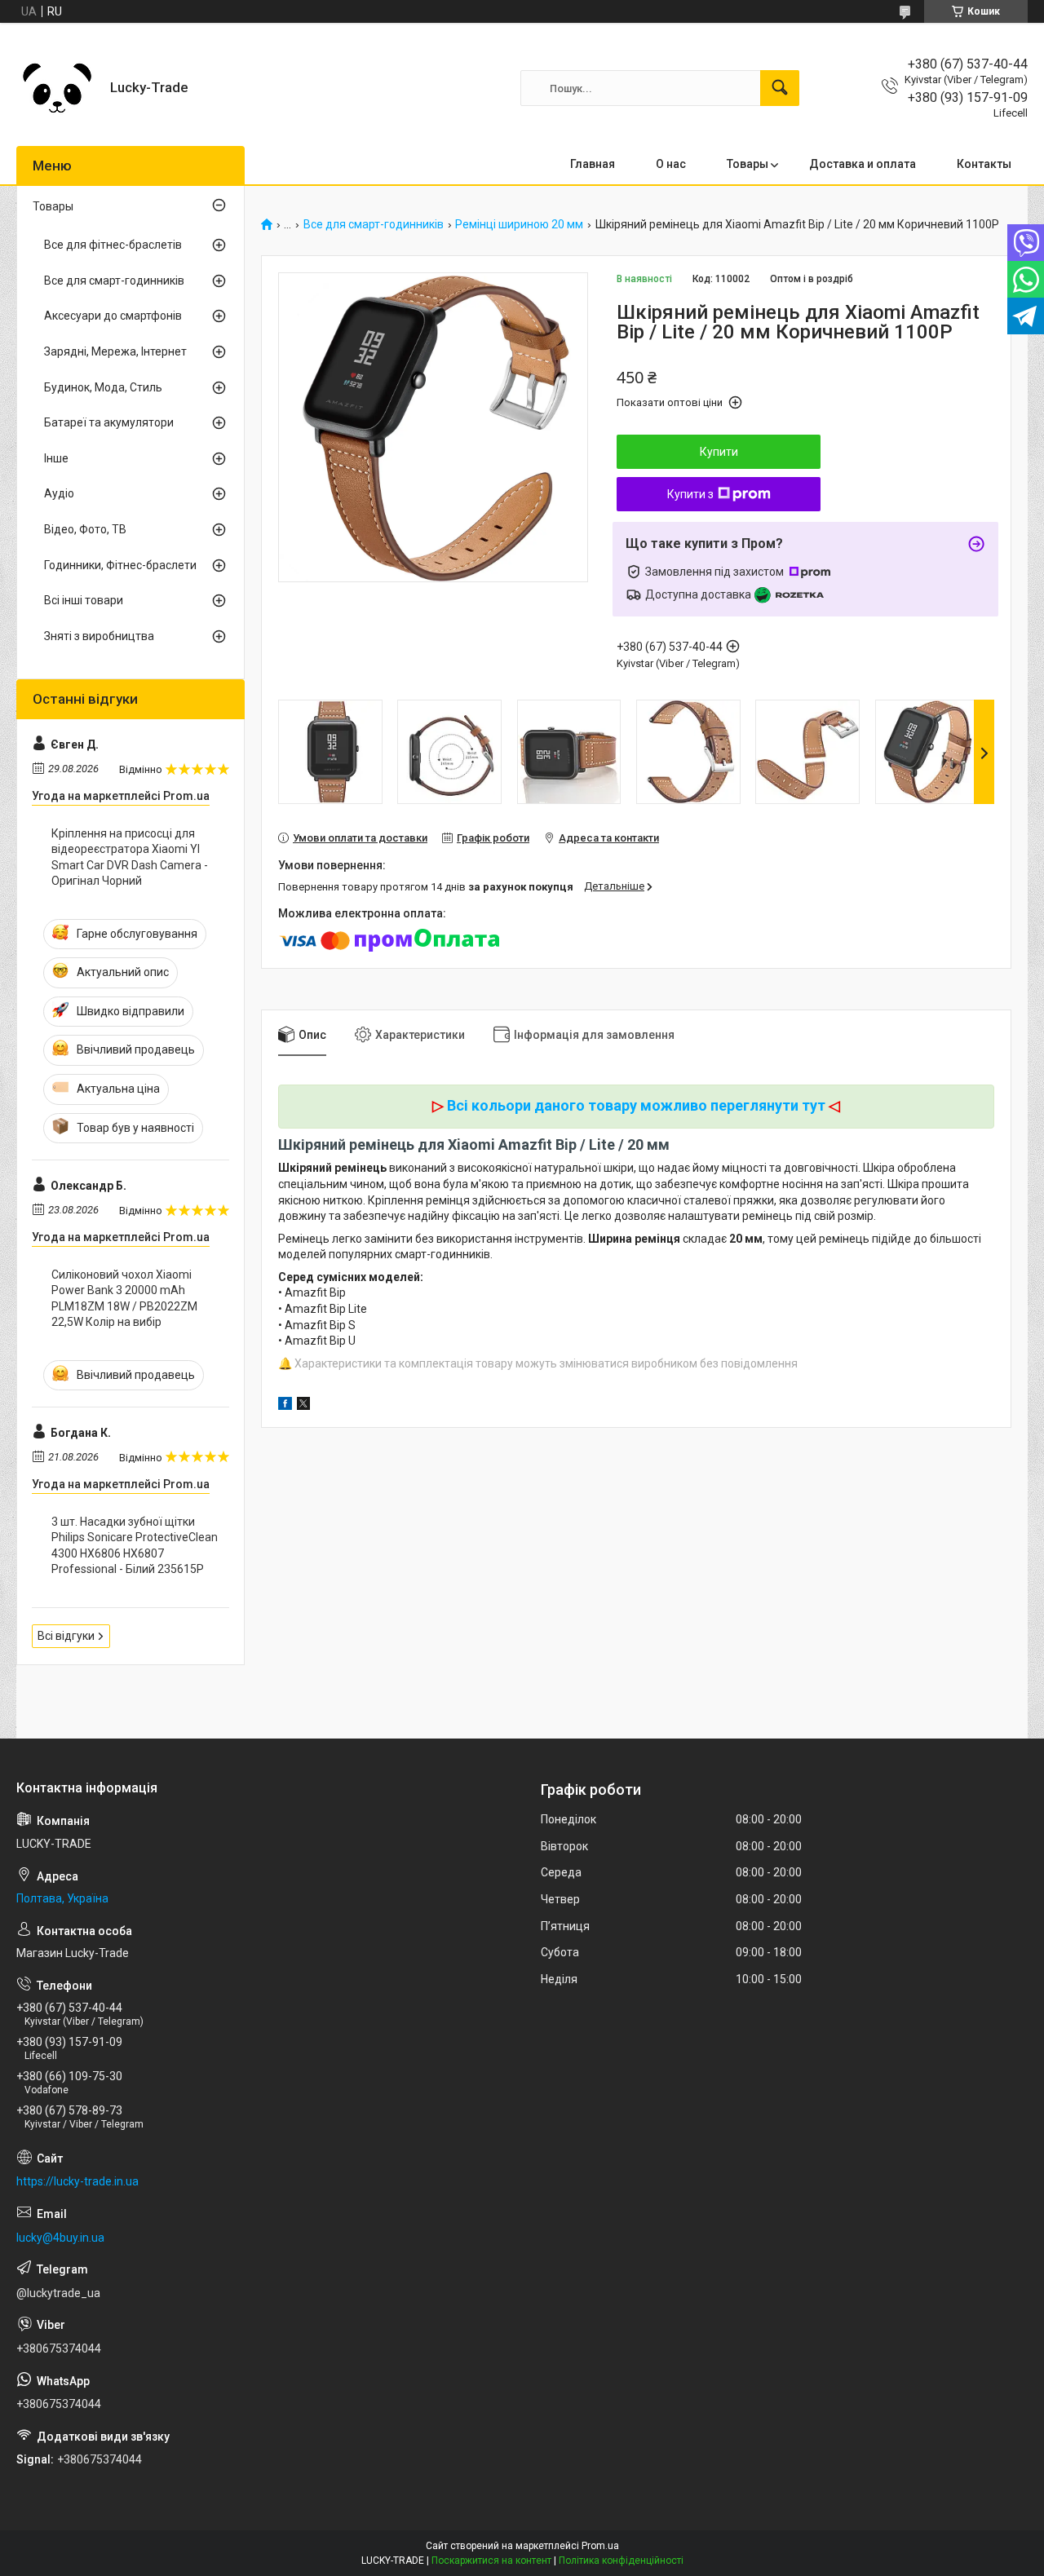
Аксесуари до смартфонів (113, 316)
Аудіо (59, 493)
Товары (748, 164)
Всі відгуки (66, 1636)
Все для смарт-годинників (374, 225)
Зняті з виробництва (99, 636)
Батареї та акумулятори (109, 422)
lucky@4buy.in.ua (60, 2238)
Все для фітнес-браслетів (113, 245)
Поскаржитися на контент (491, 2561)
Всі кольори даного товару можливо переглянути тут (636, 1105)
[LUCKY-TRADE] (57, 88)
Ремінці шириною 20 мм (519, 225)
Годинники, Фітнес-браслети (120, 565)
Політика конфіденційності (621, 2561)
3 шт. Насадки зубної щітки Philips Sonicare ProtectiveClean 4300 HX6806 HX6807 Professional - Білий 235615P (135, 1546)
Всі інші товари (84, 600)
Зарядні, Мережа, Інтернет (115, 351)
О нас (671, 164)
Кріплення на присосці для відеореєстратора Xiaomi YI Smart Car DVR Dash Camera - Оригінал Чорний (130, 857)
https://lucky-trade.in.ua (77, 2181)
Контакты (984, 164)
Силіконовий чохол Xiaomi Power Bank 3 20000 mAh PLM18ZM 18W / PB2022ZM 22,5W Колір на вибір (124, 1299)
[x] (303, 1406)
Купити (719, 452)
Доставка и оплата (863, 164)
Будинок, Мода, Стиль (103, 387)
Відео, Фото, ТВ (85, 529)
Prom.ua (600, 2546)
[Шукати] (780, 88)
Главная (593, 164)
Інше (56, 458)
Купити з (690, 494)
